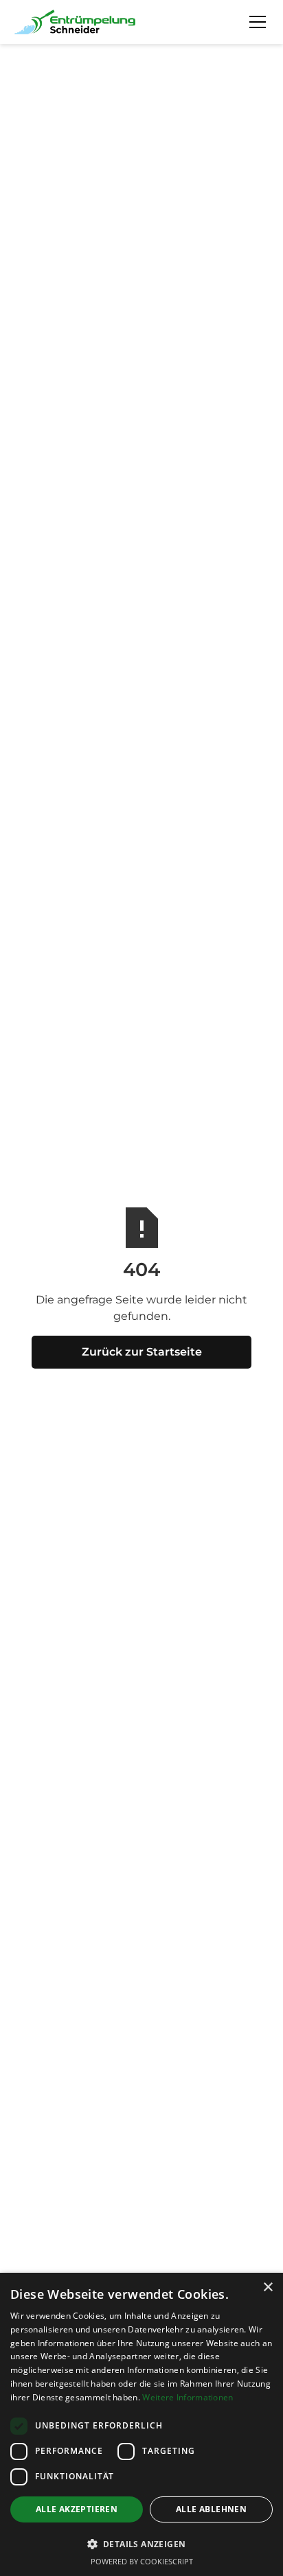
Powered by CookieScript (142, 2561)
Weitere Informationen (188, 2397)
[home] (75, 22)
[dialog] (141, 2424)
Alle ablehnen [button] (211, 2509)
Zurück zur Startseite (142, 1352)
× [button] (268, 2288)
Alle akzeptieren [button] (77, 2509)
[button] (255, 22)
